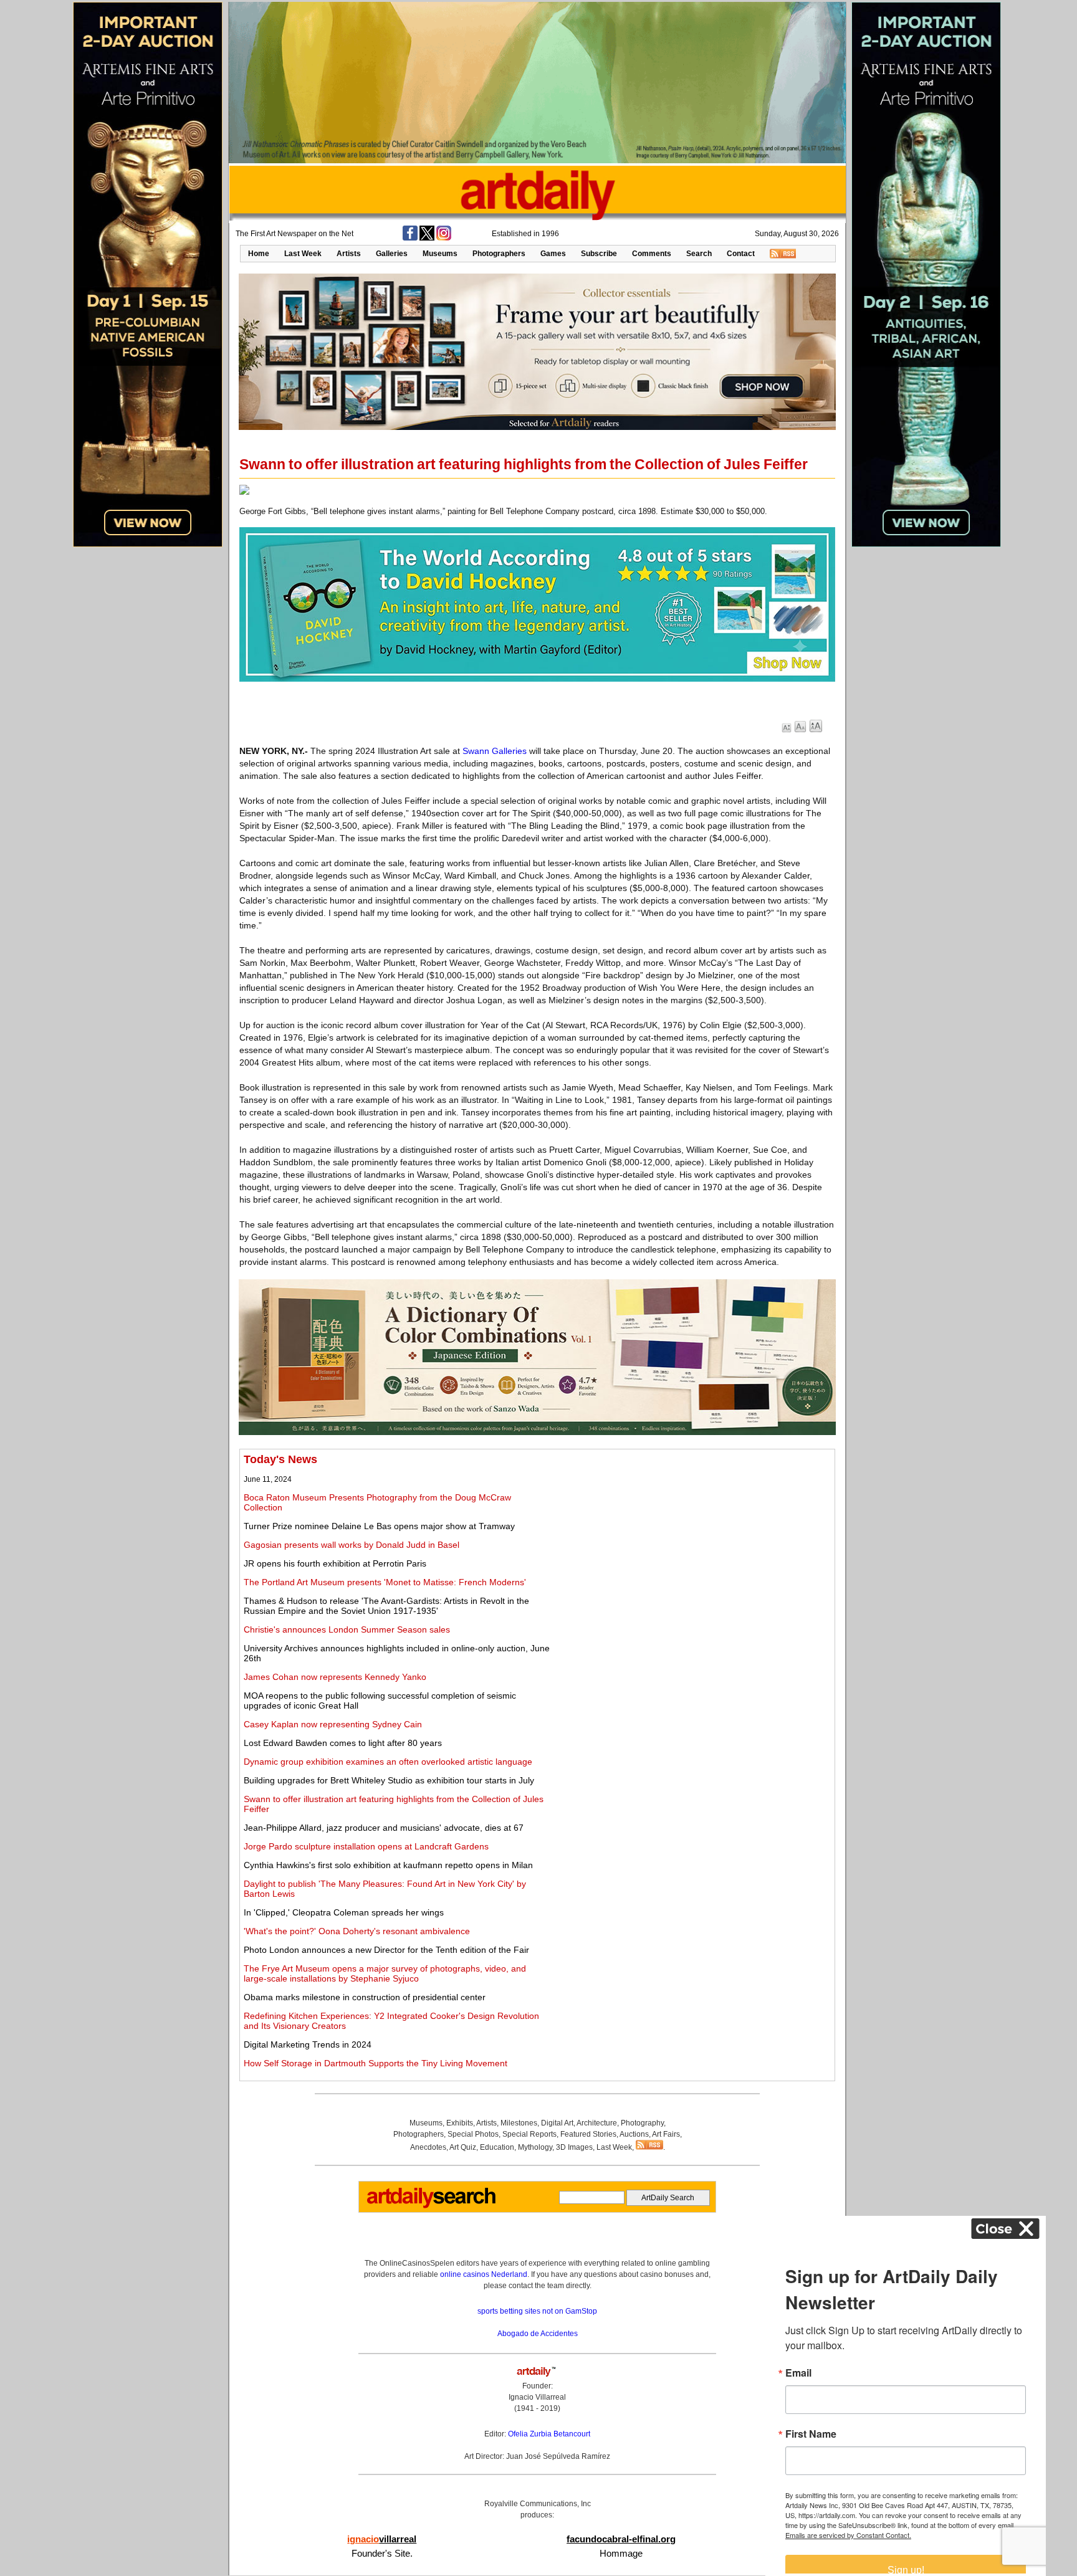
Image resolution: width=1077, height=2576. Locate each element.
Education (497, 2147)
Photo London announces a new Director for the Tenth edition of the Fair (386, 1950)
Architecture (597, 2123)
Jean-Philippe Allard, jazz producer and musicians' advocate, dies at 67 (384, 1828)
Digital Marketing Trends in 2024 (308, 2044)
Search (699, 254)
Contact (741, 254)
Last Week (303, 254)
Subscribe (599, 254)
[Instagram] (444, 238)
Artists (349, 254)
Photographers (499, 254)
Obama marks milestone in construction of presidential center (365, 1997)
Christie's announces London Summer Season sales (347, 1629)
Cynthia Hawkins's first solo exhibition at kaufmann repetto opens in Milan (388, 1865)
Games (553, 254)
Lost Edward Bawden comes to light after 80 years (343, 1743)
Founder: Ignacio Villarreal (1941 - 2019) (537, 2397)
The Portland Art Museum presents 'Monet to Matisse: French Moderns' (385, 1582)
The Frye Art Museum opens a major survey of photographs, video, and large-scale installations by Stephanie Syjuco (385, 1973)
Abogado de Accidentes (538, 2334)
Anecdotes (428, 2147)
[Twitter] (427, 238)
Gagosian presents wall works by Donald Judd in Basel (352, 1545)
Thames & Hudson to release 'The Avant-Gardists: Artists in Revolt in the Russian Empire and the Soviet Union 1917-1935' (386, 1606)
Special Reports (529, 2134)
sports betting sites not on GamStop (537, 2311)
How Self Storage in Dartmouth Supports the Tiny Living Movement (376, 2063)
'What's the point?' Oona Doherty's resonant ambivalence (357, 1931)
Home (259, 254)
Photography (642, 2123)
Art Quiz (463, 2147)
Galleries (392, 254)
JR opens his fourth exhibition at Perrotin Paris (335, 1563)
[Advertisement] (692, 1540)
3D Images (574, 2147)
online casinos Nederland (484, 2274)
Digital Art (557, 2123)
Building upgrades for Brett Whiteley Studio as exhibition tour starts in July (389, 1780)
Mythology (535, 2147)
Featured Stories (588, 2134)
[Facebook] (410, 238)
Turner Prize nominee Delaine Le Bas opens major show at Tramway (379, 1526)
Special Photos (473, 2134)
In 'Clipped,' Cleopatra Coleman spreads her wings (344, 1912)
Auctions (634, 2134)
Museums (440, 254)
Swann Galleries (495, 751)
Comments (652, 254)
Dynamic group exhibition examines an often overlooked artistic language (388, 1762)
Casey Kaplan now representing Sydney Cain (333, 1724)
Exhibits (460, 2123)
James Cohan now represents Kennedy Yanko (335, 1677)
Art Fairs (666, 2134)
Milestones (519, 2123)
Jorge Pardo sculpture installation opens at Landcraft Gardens (366, 1846)
